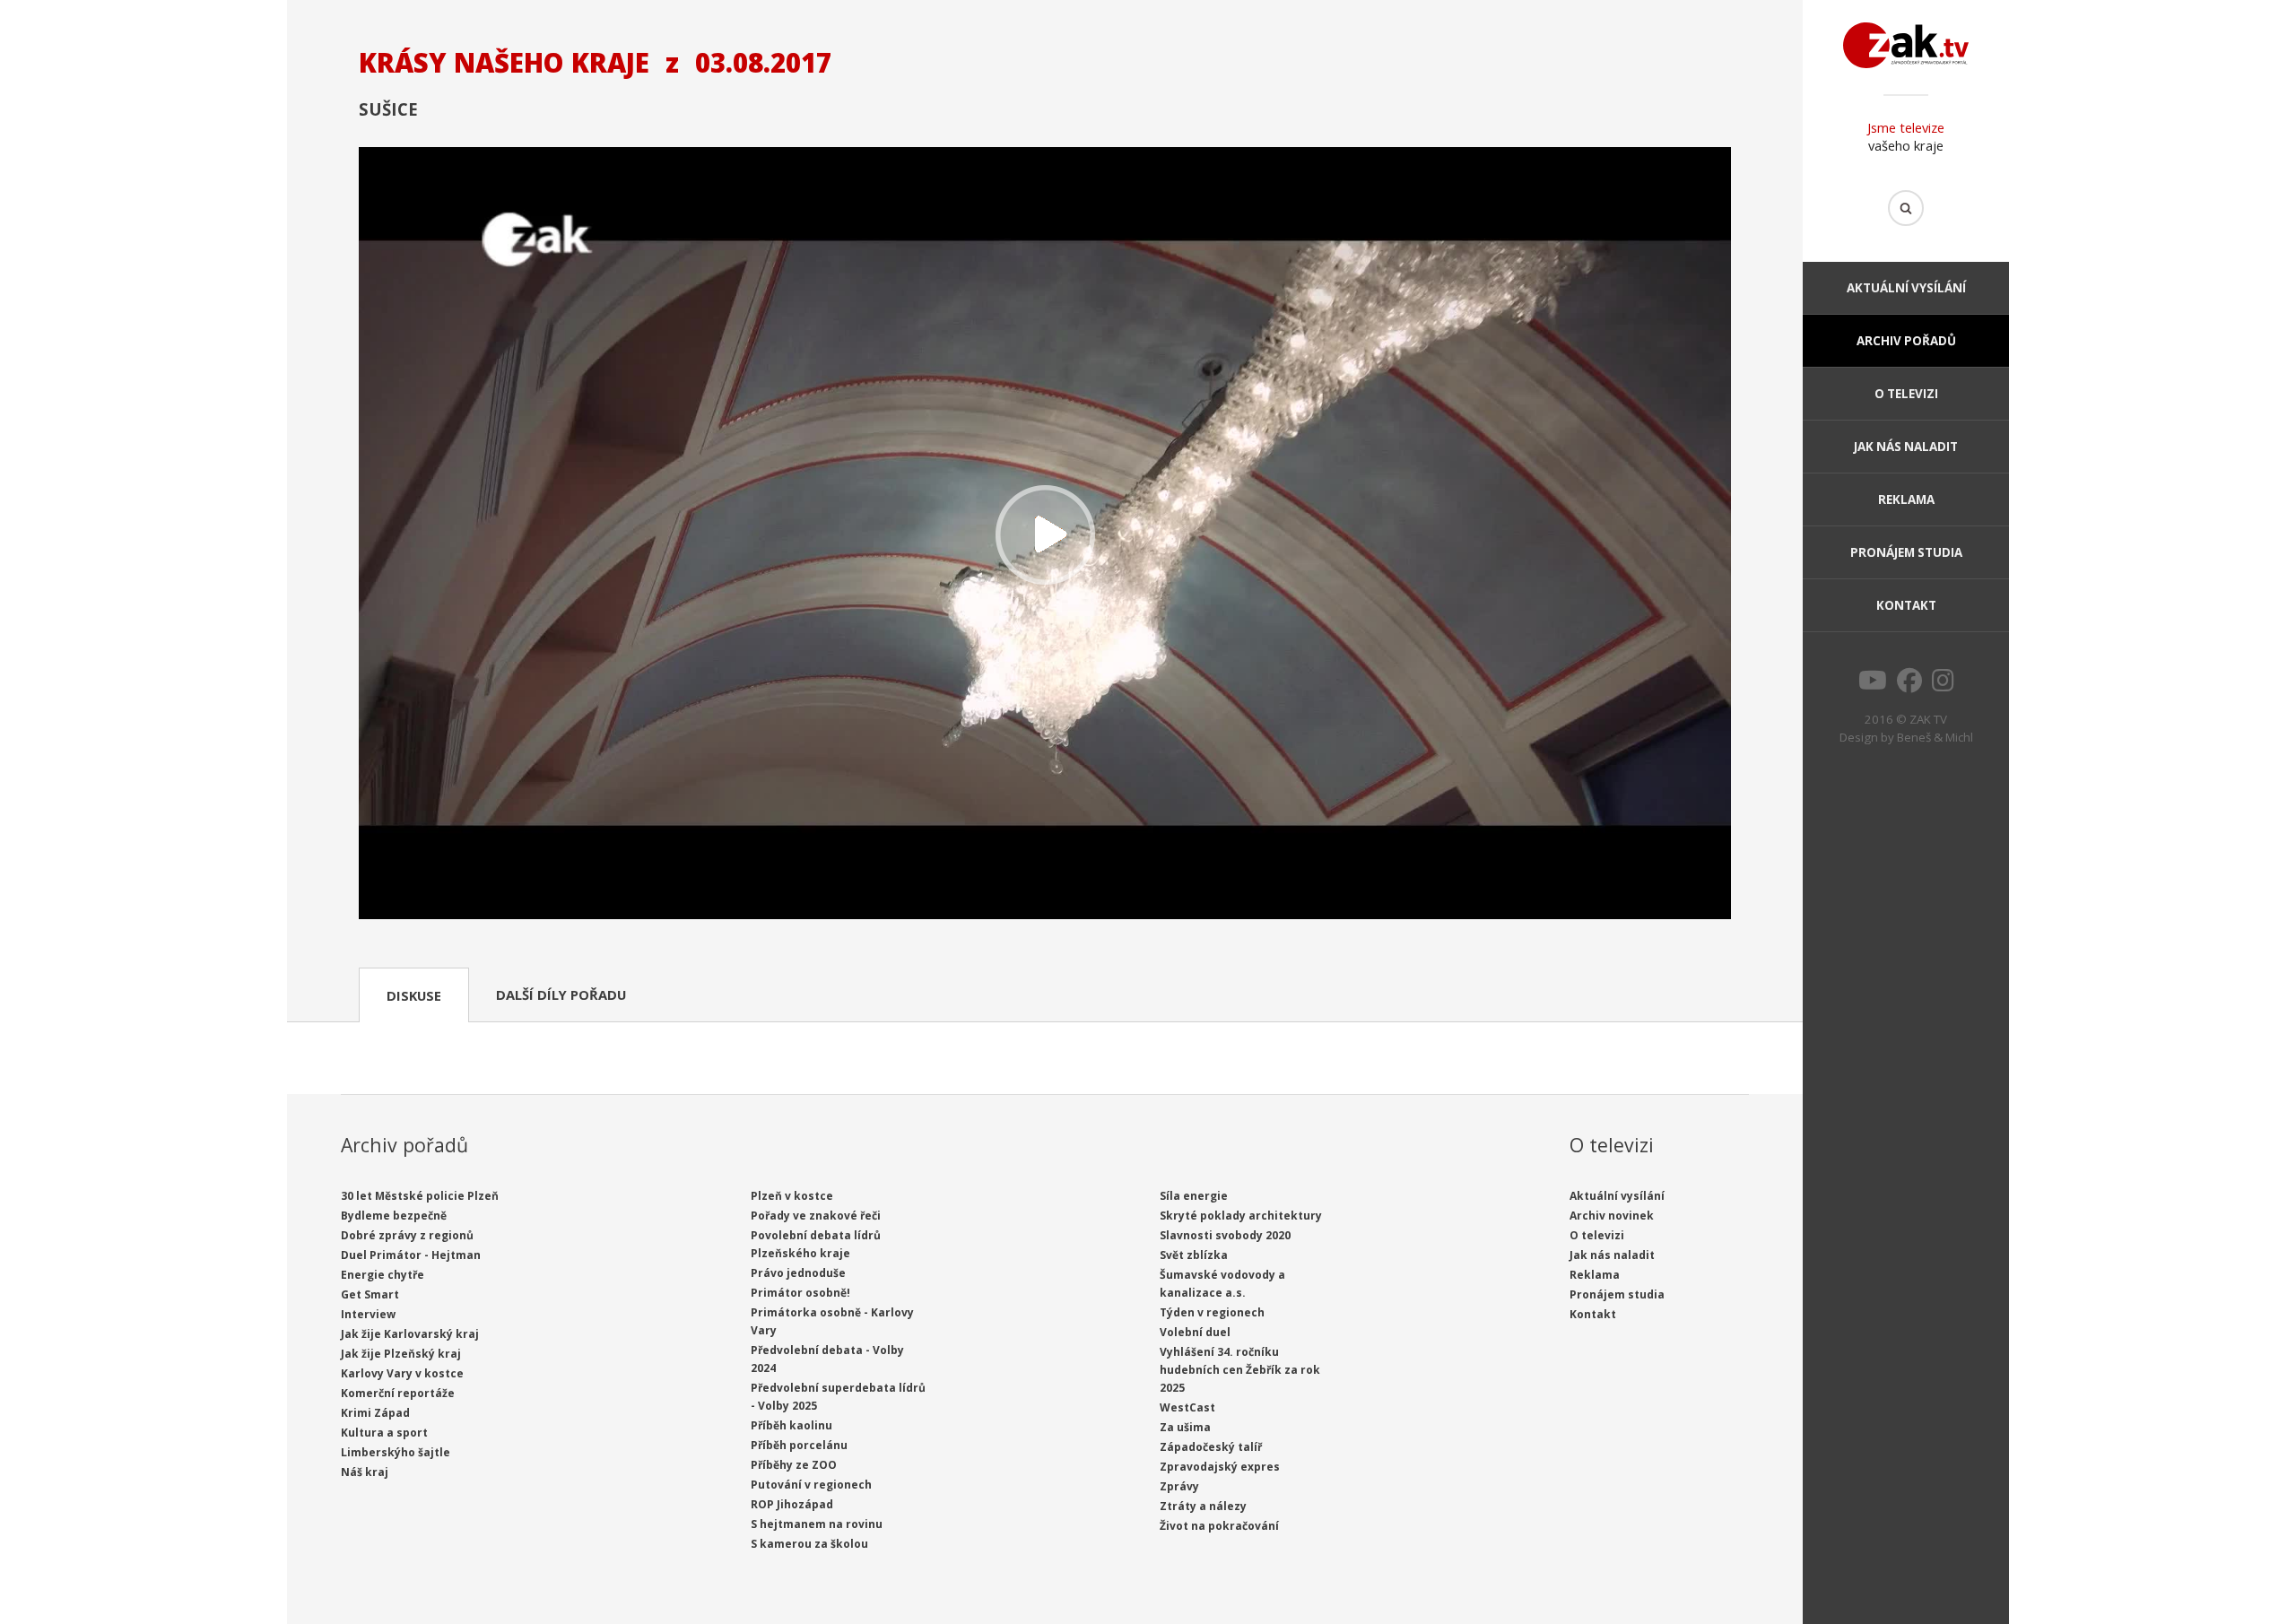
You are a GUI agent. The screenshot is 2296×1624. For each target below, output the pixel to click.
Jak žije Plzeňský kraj (401, 1354)
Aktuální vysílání (1906, 288)
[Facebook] (1909, 685)
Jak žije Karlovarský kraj (410, 1334)
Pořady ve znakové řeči (816, 1216)
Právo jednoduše (798, 1273)
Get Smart (370, 1294)
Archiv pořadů (1906, 341)
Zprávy (1179, 1486)
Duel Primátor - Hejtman (411, 1255)
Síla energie (1194, 1196)
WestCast (1187, 1407)
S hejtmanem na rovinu (817, 1524)
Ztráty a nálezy (1203, 1506)
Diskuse (414, 995)
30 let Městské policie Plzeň (420, 1196)
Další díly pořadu (561, 994)
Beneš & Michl (1935, 737)
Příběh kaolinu (791, 1425)
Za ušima (1185, 1427)
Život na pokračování (1219, 1526)
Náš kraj (365, 1472)
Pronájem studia (1906, 552)
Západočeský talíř (1211, 1447)
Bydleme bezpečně (394, 1216)
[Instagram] (1943, 685)
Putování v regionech (811, 1485)
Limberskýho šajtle (396, 1452)
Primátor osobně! (800, 1293)
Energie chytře (383, 1275)
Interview (368, 1314)
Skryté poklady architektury (1241, 1216)
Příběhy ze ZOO (794, 1465)
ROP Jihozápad (792, 1504)
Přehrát (1045, 535)
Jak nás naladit (1906, 447)
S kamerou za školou (809, 1544)
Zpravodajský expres (1220, 1467)
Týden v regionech (1212, 1312)
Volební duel (1195, 1332)
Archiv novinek (1612, 1216)
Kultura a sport (384, 1433)
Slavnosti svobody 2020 (1225, 1235)
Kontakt (1906, 605)
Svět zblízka (1194, 1255)
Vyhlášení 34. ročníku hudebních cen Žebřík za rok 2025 (1240, 1370)
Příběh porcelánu (799, 1445)
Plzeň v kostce (792, 1196)
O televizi (1906, 394)
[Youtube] (1873, 685)
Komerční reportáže (398, 1393)
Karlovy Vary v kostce (402, 1373)
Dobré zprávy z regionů (407, 1235)
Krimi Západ (375, 1413)
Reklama (1906, 499)
